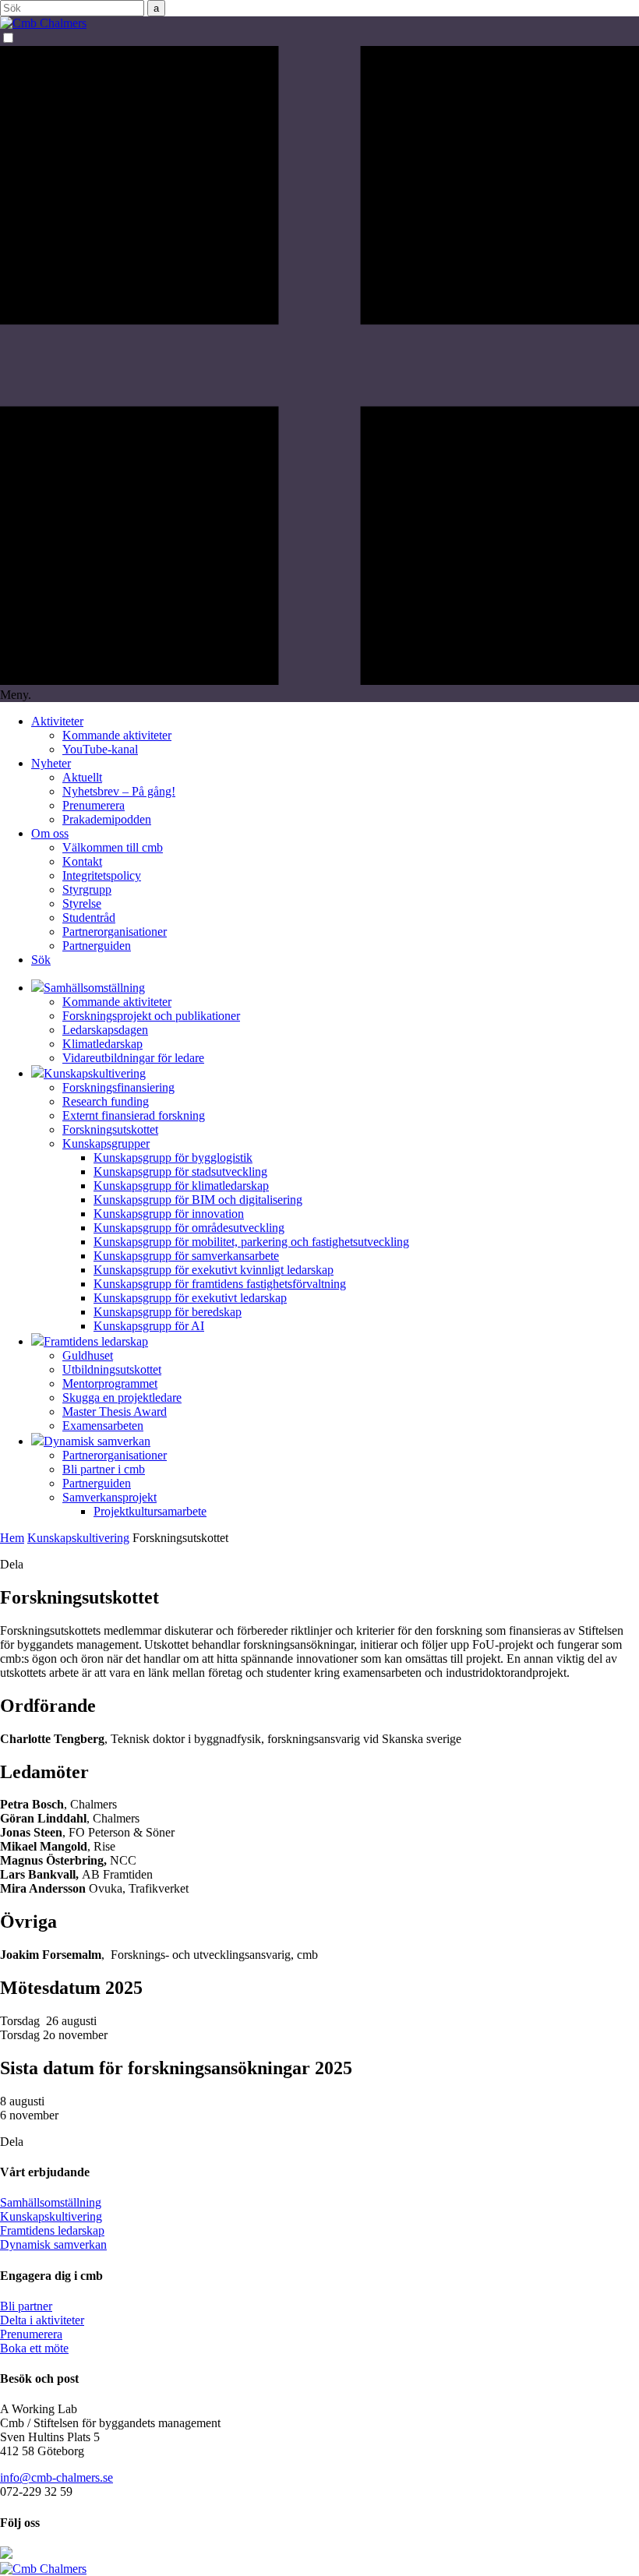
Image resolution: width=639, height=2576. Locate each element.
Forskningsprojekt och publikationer (151, 1016)
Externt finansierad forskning (134, 1115)
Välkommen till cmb (113, 847)
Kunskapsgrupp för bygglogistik (173, 1157)
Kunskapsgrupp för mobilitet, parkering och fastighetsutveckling (251, 1242)
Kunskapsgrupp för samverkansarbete (186, 1256)
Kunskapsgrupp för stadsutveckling (180, 1172)
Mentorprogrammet (110, 1383)
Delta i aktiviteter (42, 2320)
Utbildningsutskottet (112, 1369)
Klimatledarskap (102, 1044)
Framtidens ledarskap (52, 2230)
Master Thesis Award (115, 1412)
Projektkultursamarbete (150, 1511)
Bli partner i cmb (104, 1469)
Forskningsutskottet (110, 1129)
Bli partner (26, 2306)
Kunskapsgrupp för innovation (169, 1214)
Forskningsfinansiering (118, 1087)
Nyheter (51, 763)
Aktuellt (82, 777)
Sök (41, 960)
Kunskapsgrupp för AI (149, 1326)
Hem (12, 1538)
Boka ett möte (34, 2348)
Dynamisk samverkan (53, 2244)
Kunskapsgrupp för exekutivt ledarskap (190, 1298)
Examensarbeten (103, 1426)
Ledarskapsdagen (105, 1030)
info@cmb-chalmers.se (56, 2477)
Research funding (106, 1101)
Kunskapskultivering (78, 1538)
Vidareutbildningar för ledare (133, 1058)
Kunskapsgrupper (106, 1143)
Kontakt (82, 861)
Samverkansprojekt (109, 1497)
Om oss (50, 833)
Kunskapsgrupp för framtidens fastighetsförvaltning (220, 1284)
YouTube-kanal (100, 749)
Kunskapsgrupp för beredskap (168, 1312)
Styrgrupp (87, 889)
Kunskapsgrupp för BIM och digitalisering (198, 1200)
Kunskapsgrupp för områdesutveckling (189, 1228)
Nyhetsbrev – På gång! (119, 791)
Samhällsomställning (51, 2202)
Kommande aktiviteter (117, 735)
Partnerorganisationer (115, 932)
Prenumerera (94, 805)
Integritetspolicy (102, 875)
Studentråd (89, 917)
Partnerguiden (97, 946)
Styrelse (82, 903)
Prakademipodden (107, 819)
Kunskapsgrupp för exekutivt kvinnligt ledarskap (214, 1270)
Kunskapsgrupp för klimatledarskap (181, 1186)
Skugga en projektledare (122, 1397)
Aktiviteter (57, 721)
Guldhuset (88, 1355)
